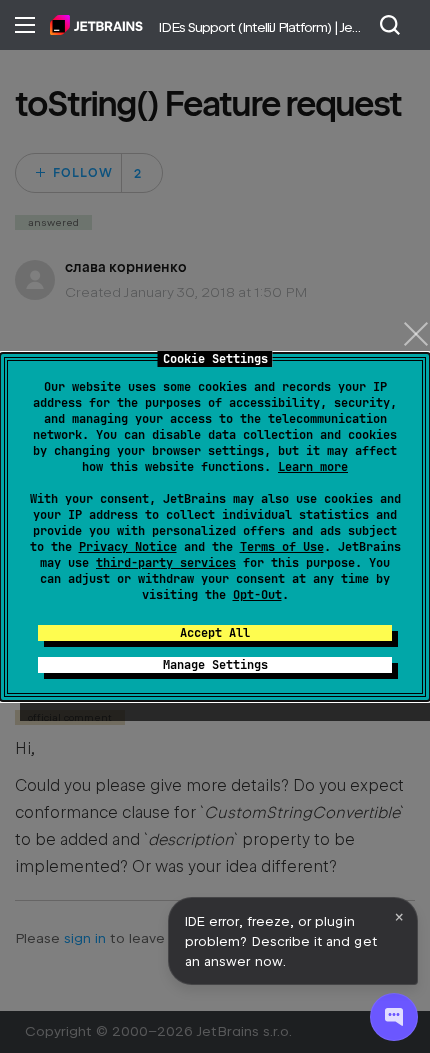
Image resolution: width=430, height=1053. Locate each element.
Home (96, 25)
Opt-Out (257, 595)
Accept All (215, 633)
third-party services (166, 563)
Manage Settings (215, 665)
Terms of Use (282, 547)
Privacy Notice (128, 547)
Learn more (313, 467)
